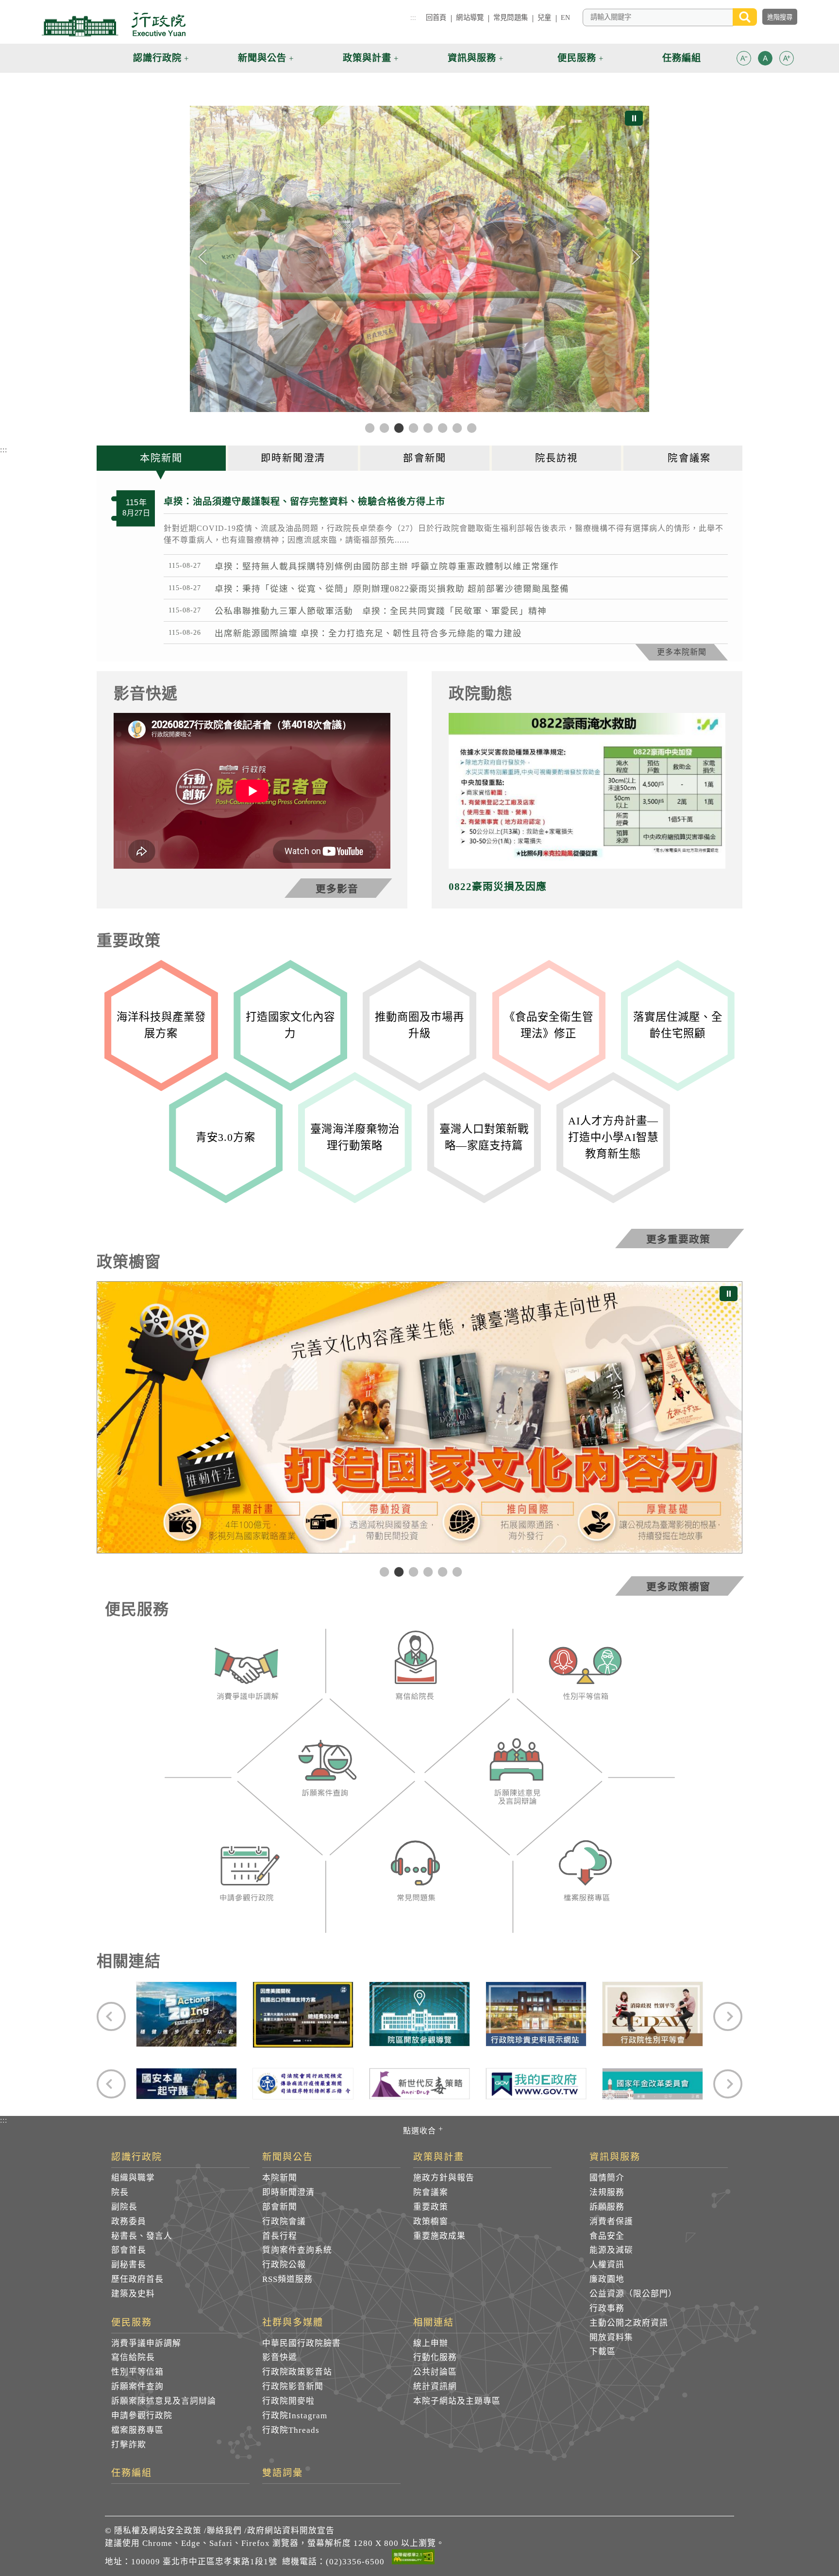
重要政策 (431, 2207)
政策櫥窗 (431, 2221)
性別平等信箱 (137, 2372)
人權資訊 (607, 2265)
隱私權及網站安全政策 (158, 2531)
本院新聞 (280, 2178)
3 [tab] (412, 1571)
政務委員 (129, 2221)
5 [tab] (441, 1571)
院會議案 (431, 2192)
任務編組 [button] (682, 58)
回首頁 (436, 17)
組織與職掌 (133, 2178)
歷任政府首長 (137, 2279)
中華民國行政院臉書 (302, 2343)
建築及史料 (133, 2294)
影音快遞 (280, 2357)
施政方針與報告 (444, 2178)
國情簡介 (607, 2178)
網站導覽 (470, 17)
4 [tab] (427, 1571)
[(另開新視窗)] (246, 1676)
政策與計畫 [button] (367, 58)
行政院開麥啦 (288, 2401)
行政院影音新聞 (293, 2386)
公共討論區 (435, 2372)
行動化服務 (435, 2357)
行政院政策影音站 (297, 2372)
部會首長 (129, 2250)
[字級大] (787, 60)
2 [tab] (398, 1571)
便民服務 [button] (577, 58)
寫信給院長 (133, 2357)
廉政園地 (607, 2279)
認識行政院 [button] (157, 58)
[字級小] (744, 60)
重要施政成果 (439, 2236)
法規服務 (607, 2192)
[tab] (162, 458)
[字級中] (765, 60)
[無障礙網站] (413, 2559)
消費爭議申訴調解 (146, 2343)
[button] (744, 58)
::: (413, 17)
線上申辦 (431, 2343)
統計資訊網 (435, 2386)
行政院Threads (291, 2430)
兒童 (544, 17)
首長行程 (280, 2236)
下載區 (603, 2352)
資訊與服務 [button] (472, 58)
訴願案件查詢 (137, 2386)
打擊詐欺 (129, 2445)
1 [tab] (383, 1571)
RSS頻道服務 (287, 2279)
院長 (120, 2192)
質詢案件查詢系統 (297, 2250)
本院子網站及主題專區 (457, 2401)
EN (565, 17)
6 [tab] (456, 1571)
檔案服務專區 (137, 2430)
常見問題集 (511, 17)
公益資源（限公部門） (633, 2294)
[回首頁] (114, 24)
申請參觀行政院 (142, 2416)
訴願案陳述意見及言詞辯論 (164, 2401)
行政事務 (607, 2308)
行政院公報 (284, 2265)
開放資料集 (611, 2337)
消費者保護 (611, 2221)
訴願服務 (607, 2207)
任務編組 (132, 2473)
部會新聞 (280, 2207)
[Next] (636, 257)
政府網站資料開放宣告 (291, 2531)
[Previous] (203, 257)
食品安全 (607, 2236)
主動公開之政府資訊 (629, 2323)
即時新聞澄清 (288, 2192)
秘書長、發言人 (142, 2236)
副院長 (124, 2207)
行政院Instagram (295, 2416)
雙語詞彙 (283, 2473)
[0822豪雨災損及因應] (587, 791)
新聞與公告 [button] (262, 58)
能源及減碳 (611, 2250)
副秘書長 (129, 2265)
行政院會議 (284, 2221)
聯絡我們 (224, 2531)
